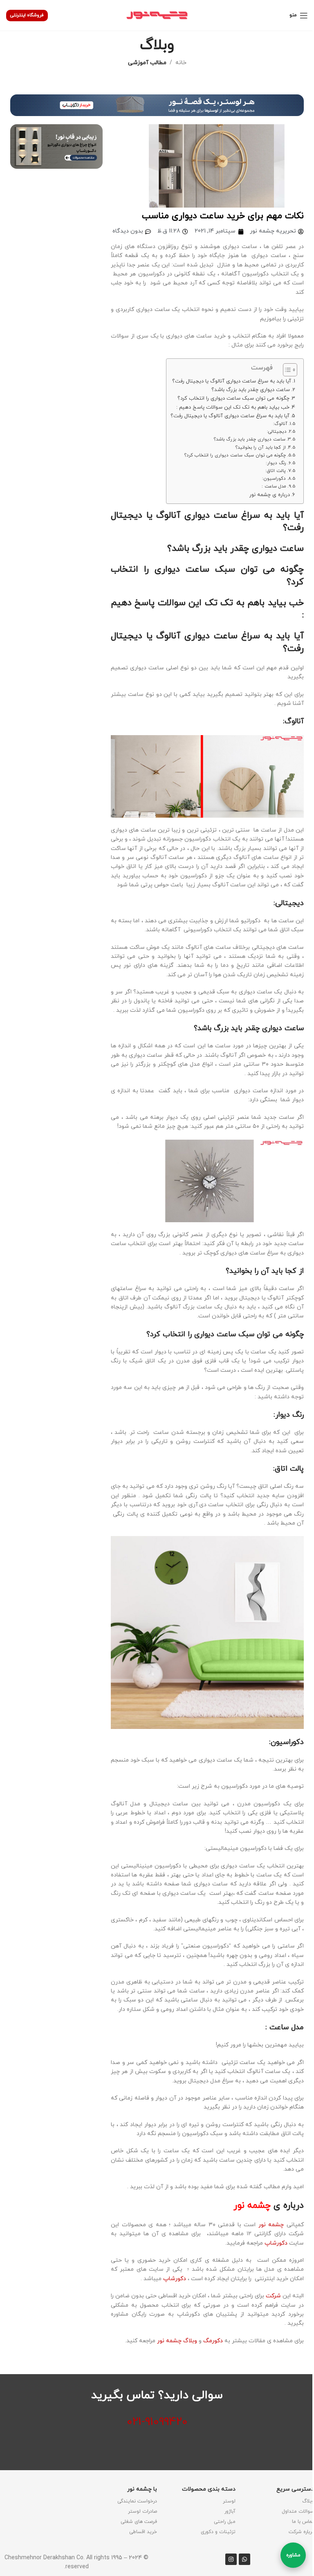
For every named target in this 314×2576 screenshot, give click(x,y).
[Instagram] (231, 2559)
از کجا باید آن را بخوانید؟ (261, 447)
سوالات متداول (298, 2511)
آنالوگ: (280, 424)
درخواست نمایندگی (137, 2501)
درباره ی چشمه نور (270, 495)
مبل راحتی (225, 2522)
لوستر (229, 2501)
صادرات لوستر (142, 2511)
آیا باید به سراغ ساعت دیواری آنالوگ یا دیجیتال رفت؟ (232, 381)
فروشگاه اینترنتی (27, 15)
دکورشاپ (276, 2243)
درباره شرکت (301, 2532)
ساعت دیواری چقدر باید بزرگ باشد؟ (251, 390)
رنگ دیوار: (276, 463)
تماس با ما (303, 2522)
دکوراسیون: (274, 479)
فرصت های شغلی (139, 2522)
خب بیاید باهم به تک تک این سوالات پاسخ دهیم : (233, 407)
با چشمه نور (142, 2489)
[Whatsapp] (244, 2559)
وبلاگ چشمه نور (177, 2341)
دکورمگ (213, 2341)
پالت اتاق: (276, 471)
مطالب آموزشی (147, 63)
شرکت (274, 2296)
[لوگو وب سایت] (157, 15)
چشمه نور (271, 2225)
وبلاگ (308, 2501)
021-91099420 (157, 2422)
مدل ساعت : (274, 486)
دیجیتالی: (277, 432)
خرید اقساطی (143, 2532)
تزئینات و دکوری (218, 2532)
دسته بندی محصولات (209, 2489)
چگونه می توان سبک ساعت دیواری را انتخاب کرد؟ (233, 398)
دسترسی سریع (295, 2489)
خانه (181, 63)
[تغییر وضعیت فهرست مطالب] (286, 370)
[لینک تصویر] (157, 105)
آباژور (230, 2511)
